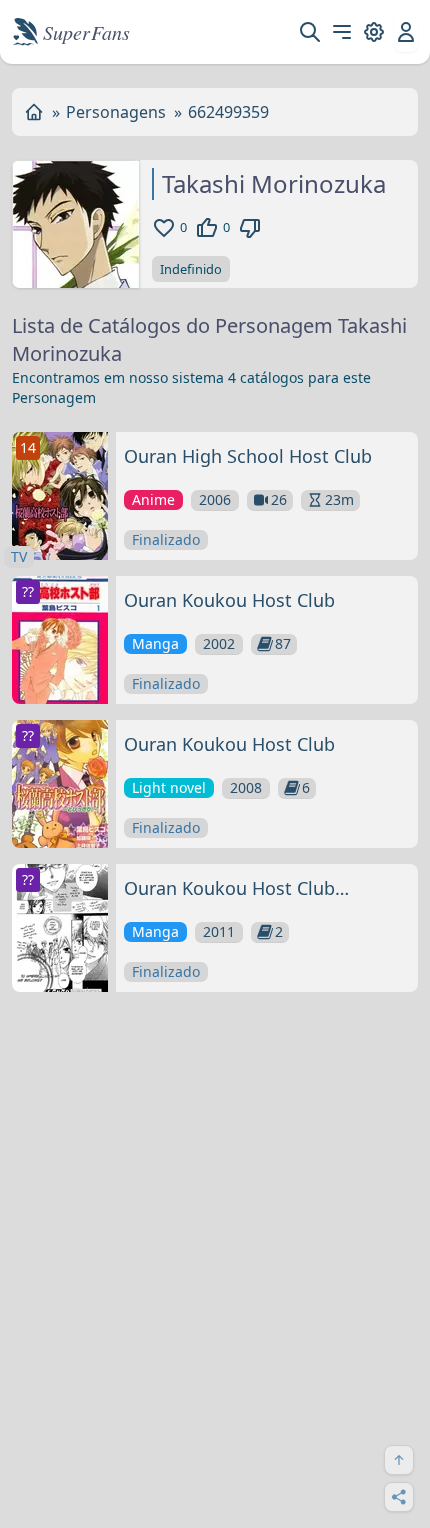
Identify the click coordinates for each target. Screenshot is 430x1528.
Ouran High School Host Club (248, 456)
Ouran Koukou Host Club (229, 600)
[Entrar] (406, 32)
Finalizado (166, 539)
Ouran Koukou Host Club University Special (229, 889)
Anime (153, 499)
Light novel (169, 787)
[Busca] (310, 32)
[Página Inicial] (34, 112)
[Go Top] (399, 1460)
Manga (155, 643)
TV (19, 556)
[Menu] (342, 32)
